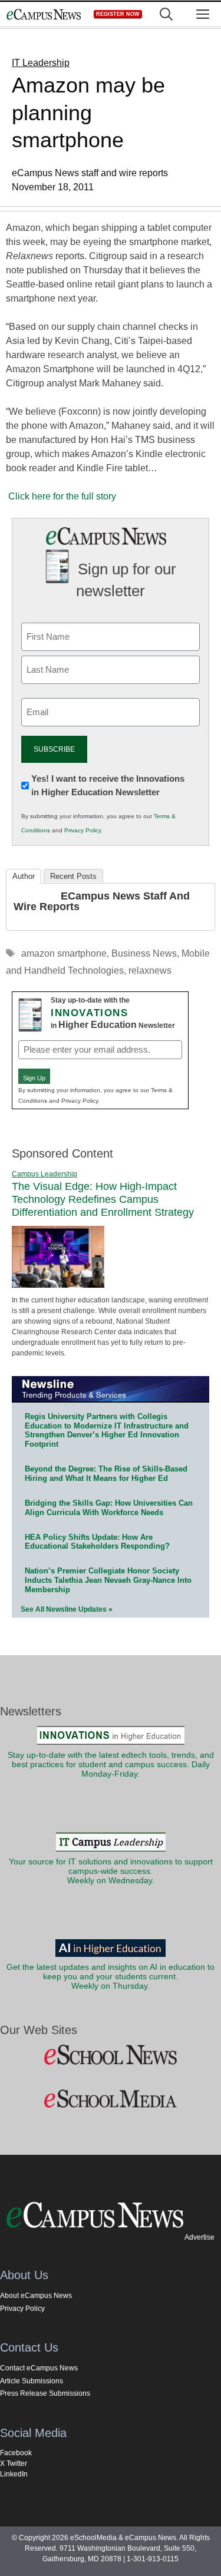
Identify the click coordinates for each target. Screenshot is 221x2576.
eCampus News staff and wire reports (102, 901)
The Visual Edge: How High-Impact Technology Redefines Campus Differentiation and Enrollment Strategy (103, 1199)
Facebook (16, 2453)
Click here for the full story (62, 496)
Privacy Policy (83, 830)
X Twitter (14, 2463)
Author (24, 876)
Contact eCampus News (39, 2368)
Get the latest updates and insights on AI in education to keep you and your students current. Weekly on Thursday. (111, 1977)
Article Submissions (32, 2381)
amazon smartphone (64, 953)
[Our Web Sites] (111, 2055)
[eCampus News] (44, 14)
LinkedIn (14, 2474)
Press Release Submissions (45, 2393)
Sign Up (34, 1078)
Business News (144, 953)
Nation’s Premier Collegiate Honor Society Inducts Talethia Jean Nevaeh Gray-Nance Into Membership (108, 1580)
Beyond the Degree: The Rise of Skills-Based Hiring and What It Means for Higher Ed (106, 1474)
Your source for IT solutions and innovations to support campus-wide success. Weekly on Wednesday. (111, 1871)
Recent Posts (73, 876)
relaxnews (150, 970)
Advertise (199, 2237)
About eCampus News (36, 2296)
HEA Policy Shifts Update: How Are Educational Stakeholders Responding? (97, 1542)
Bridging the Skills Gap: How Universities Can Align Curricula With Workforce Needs (109, 1508)
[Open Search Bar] (166, 14)
